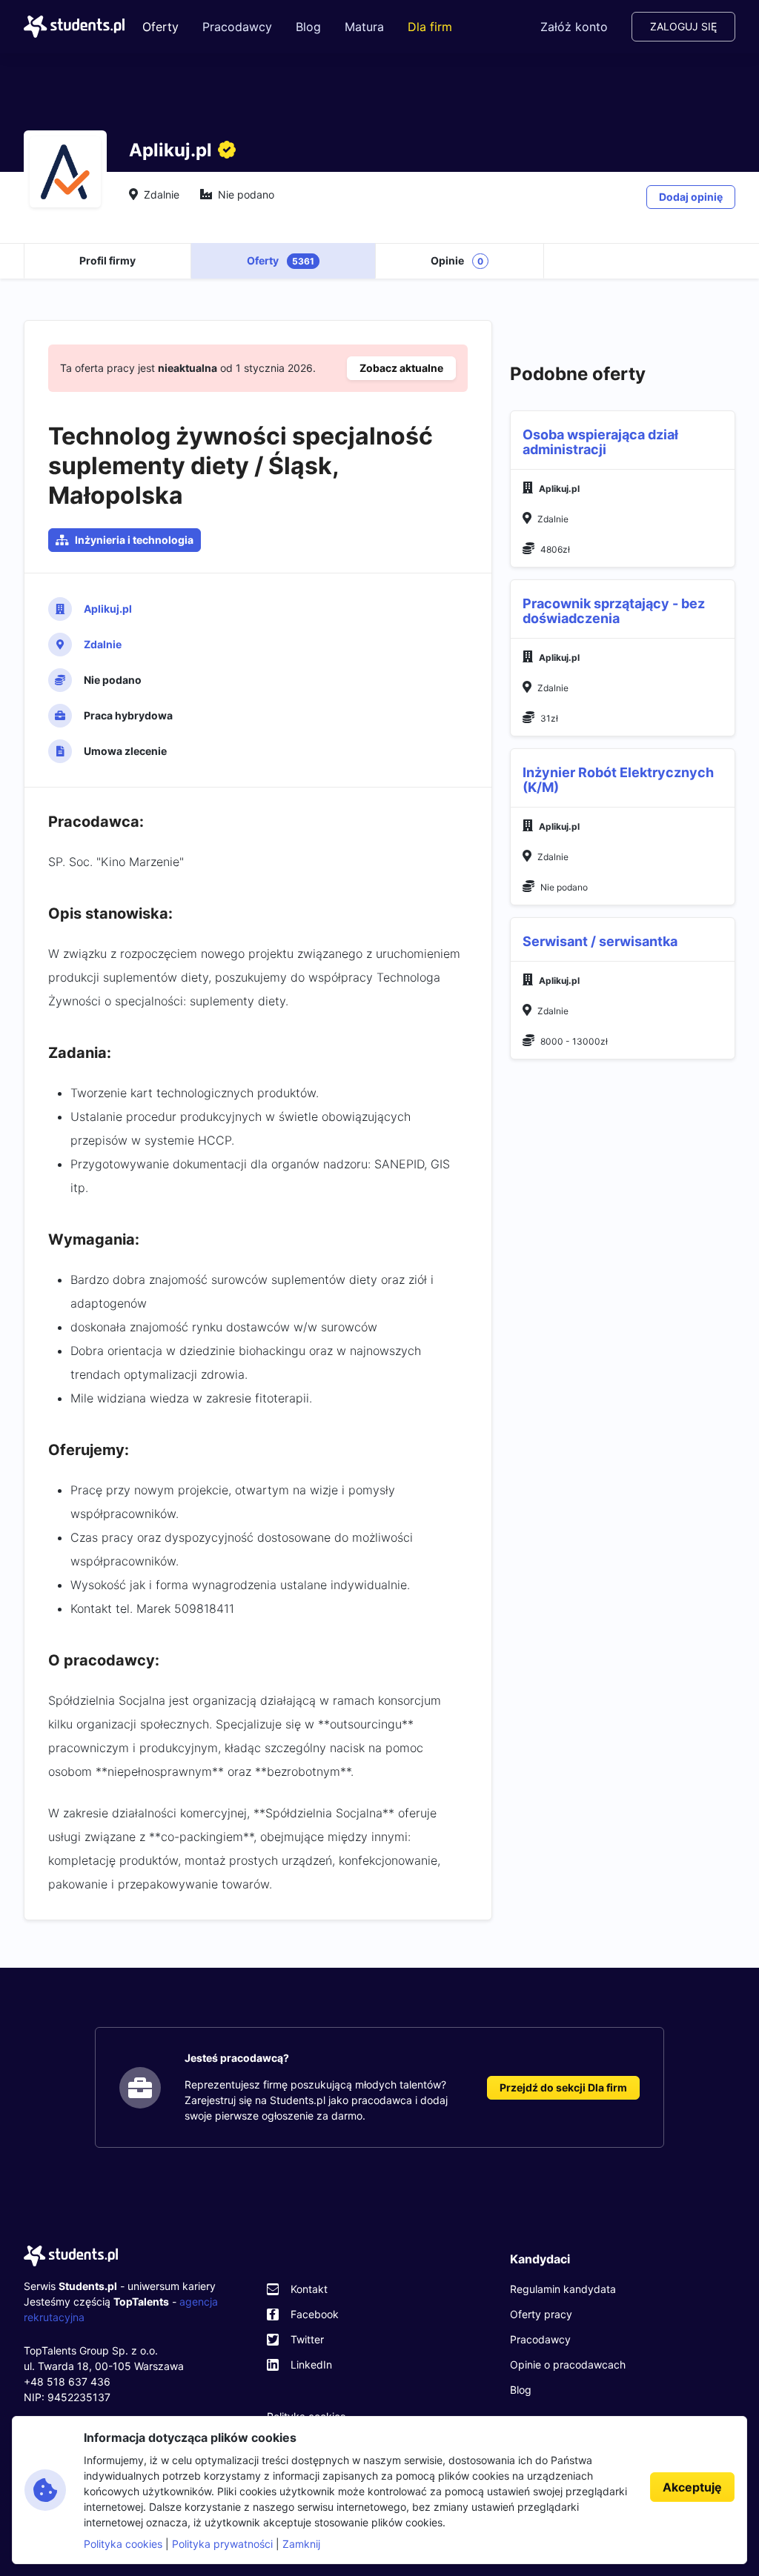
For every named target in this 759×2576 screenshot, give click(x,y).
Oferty (160, 27)
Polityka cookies (123, 2544)
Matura (364, 27)
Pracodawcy (237, 27)
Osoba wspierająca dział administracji (600, 442)
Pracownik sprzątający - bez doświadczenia (614, 611)
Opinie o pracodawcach (568, 2364)
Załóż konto (574, 27)
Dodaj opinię (691, 197)
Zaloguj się (683, 26)
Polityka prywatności (222, 2544)
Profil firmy (107, 260)
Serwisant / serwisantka (600, 941)
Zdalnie (103, 644)
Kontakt (309, 2289)
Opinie (457, 260)
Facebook (315, 2314)
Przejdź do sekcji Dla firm (563, 2087)
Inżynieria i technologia (134, 540)
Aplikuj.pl (108, 609)
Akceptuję (692, 2487)
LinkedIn (311, 2364)
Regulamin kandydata (563, 2289)
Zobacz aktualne (401, 368)
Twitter (307, 2339)
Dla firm (430, 27)
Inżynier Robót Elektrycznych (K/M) (618, 780)
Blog (308, 27)
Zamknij (301, 2544)
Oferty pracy (541, 2314)
